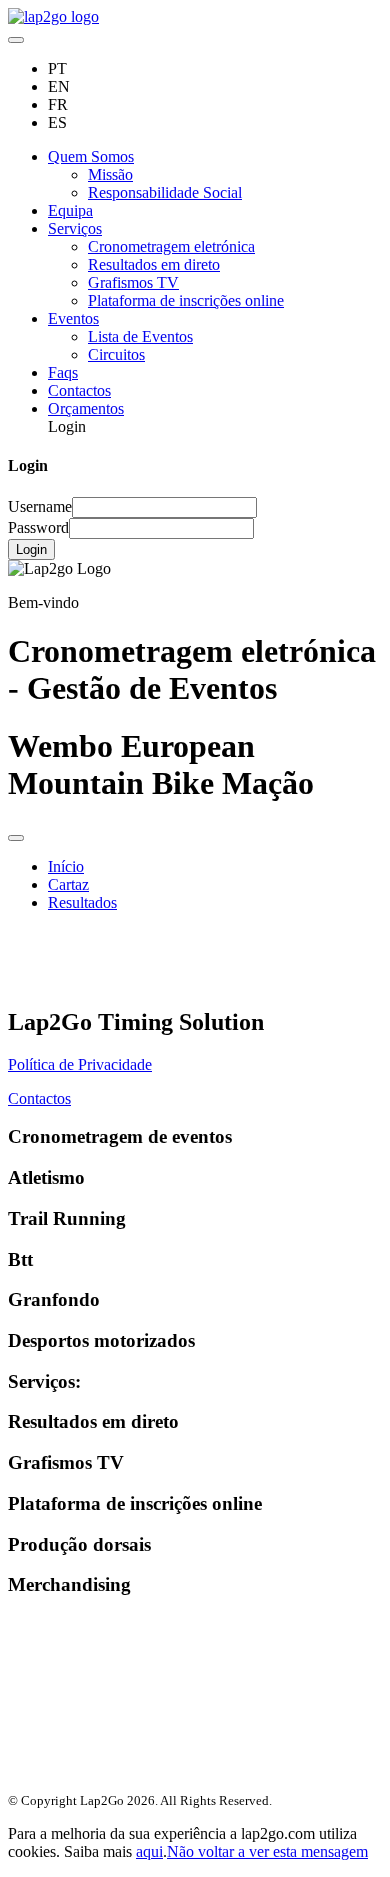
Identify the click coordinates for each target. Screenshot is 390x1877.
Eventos (73, 318)
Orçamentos (86, 408)
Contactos (79, 390)
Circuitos (116, 354)
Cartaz (68, 884)
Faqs (63, 372)
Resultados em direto (154, 264)
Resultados (82, 902)
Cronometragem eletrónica (171, 246)
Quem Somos (91, 156)
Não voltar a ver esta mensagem (267, 1851)
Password (38, 527)
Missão (110, 174)
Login (31, 549)
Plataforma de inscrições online (186, 300)
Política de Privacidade (80, 1064)
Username (40, 506)
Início (66, 866)
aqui (149, 1851)
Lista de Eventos (140, 336)
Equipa (70, 210)
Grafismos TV (133, 282)
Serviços (75, 228)
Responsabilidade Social (165, 192)
